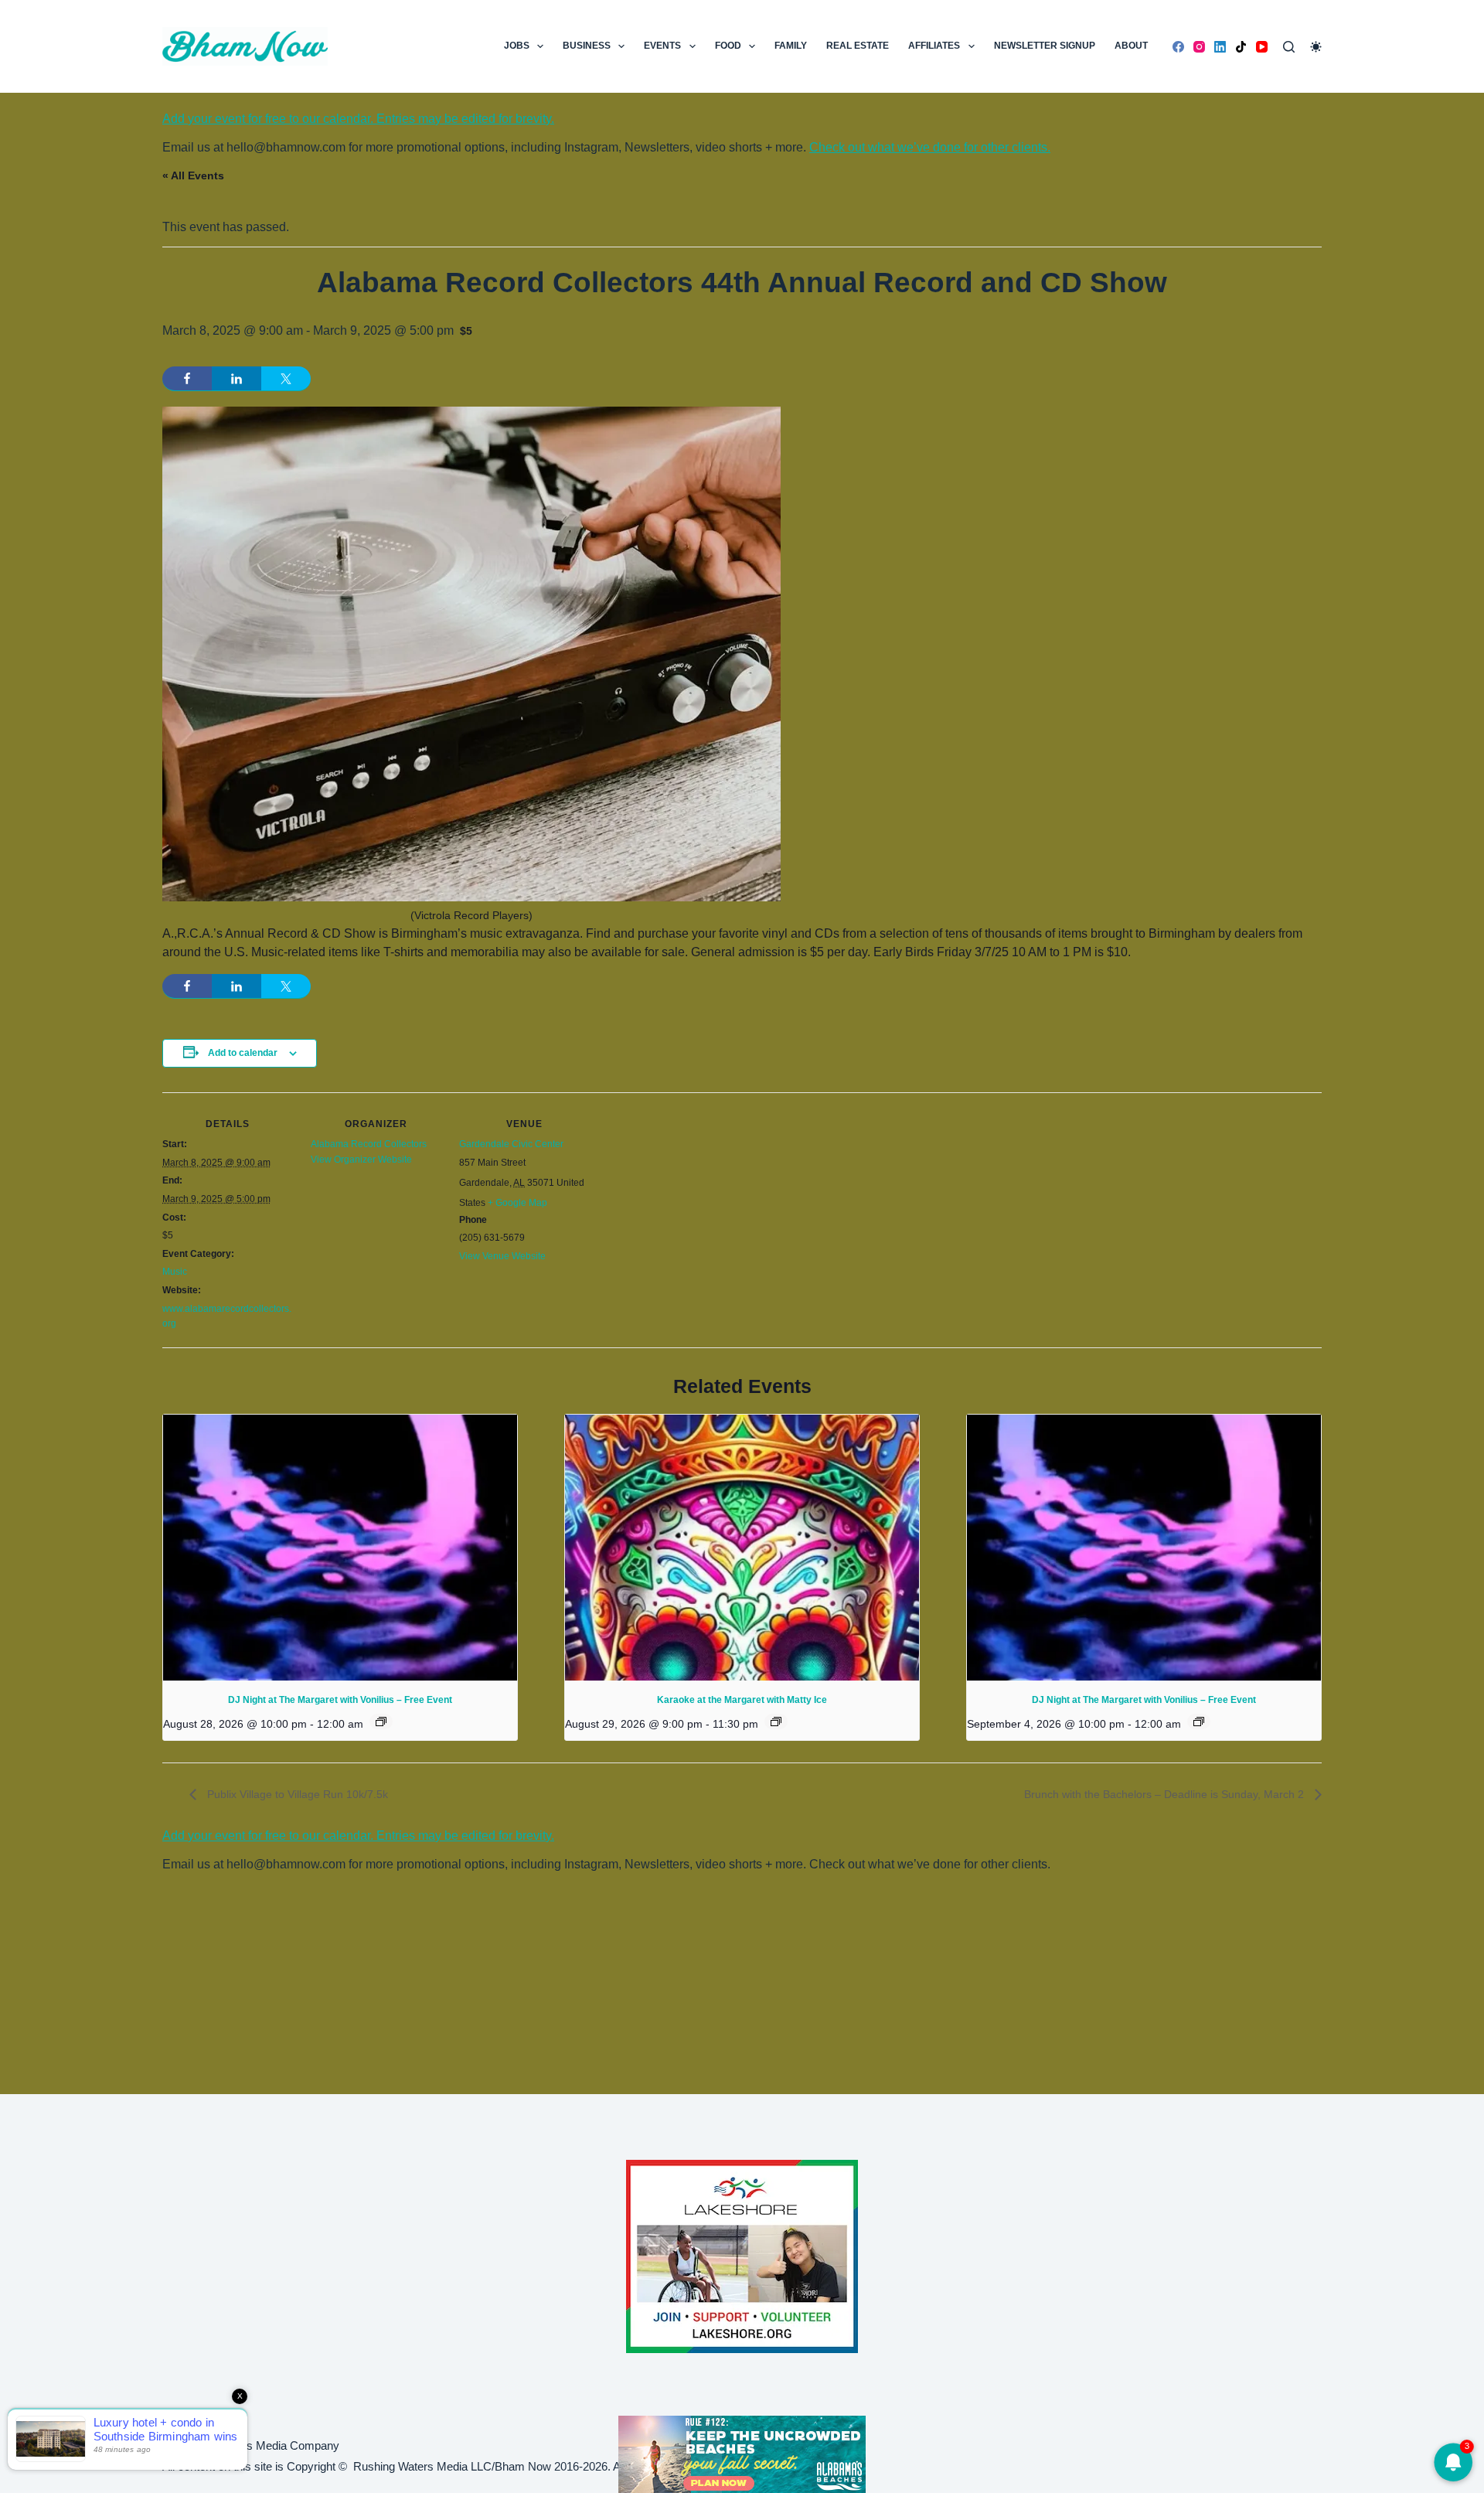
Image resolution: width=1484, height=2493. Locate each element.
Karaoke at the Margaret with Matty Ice (742, 1700)
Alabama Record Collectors (369, 1144)
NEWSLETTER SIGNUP (1045, 46)
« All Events (193, 175)
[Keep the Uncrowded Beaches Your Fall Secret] (742, 2454)
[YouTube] (1262, 47)
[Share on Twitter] (286, 379)
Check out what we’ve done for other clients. (930, 147)
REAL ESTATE (858, 46)
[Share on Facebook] (187, 379)
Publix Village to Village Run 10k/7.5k (296, 1794)
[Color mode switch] (1316, 47)
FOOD (728, 46)
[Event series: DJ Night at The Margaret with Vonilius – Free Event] (381, 1722)
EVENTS (662, 46)
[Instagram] (1199, 47)
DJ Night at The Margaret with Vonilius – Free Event (340, 1700)
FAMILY (791, 46)
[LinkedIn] (1220, 47)
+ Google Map (517, 1203)
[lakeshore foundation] (742, 2256)
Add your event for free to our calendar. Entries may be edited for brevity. (358, 119)
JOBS (517, 46)
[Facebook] (1178, 47)
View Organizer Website (361, 1160)
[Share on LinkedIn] (237, 379)
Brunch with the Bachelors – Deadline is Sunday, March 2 (1166, 1794)
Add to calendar (243, 1053)
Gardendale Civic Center (511, 1144)
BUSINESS (587, 46)
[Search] (1289, 47)
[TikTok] (1241, 47)
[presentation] (340, 1548)
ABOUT (1131, 46)
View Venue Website (502, 1256)
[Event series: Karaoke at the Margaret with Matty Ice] (776, 1722)
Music (175, 1272)
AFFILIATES (934, 46)
